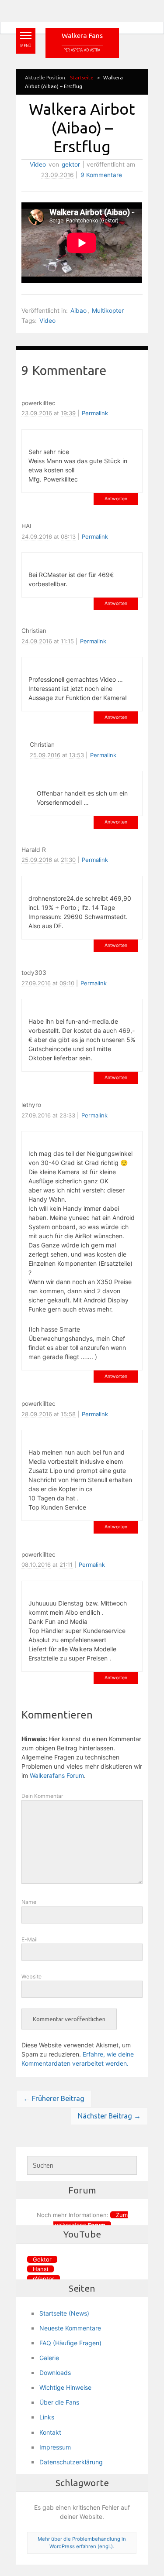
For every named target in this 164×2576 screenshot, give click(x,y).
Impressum (55, 2447)
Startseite (82, 77)
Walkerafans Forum (57, 1775)
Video (38, 164)
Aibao (79, 311)
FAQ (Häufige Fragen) (70, 2343)
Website (31, 1976)
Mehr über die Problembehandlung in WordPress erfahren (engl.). (82, 2543)
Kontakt (50, 2432)
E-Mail (30, 1939)
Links (47, 2417)
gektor (71, 164)
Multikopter (108, 311)
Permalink (95, 413)
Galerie (49, 2358)
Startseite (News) (64, 2313)
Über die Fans (59, 2402)
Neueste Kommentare (70, 2328)
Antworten (116, 499)
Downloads (55, 2373)
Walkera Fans (82, 36)
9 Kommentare (101, 175)
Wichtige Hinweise (65, 2387)
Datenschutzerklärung (71, 2462)
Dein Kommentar (42, 1796)
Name (29, 1902)
